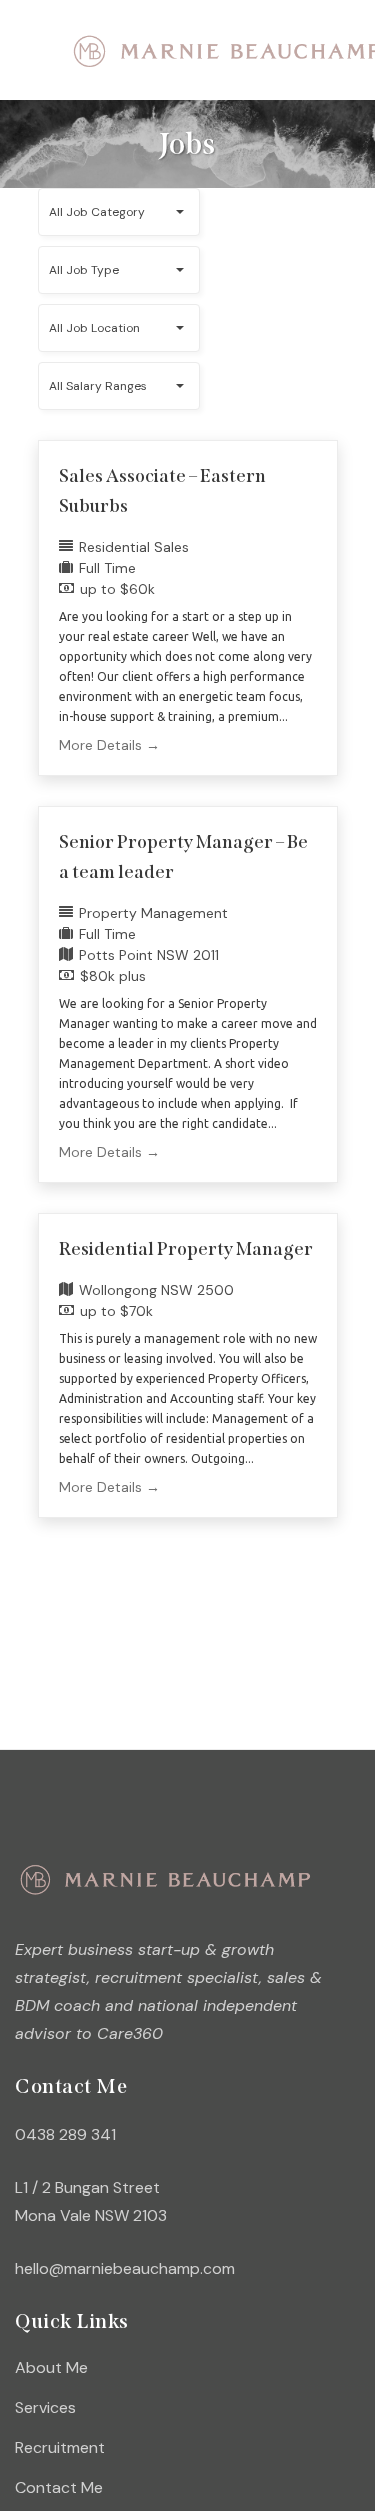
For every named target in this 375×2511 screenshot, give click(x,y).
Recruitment (60, 2447)
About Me (51, 2367)
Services (45, 2407)
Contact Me (59, 2487)
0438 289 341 (65, 2134)
